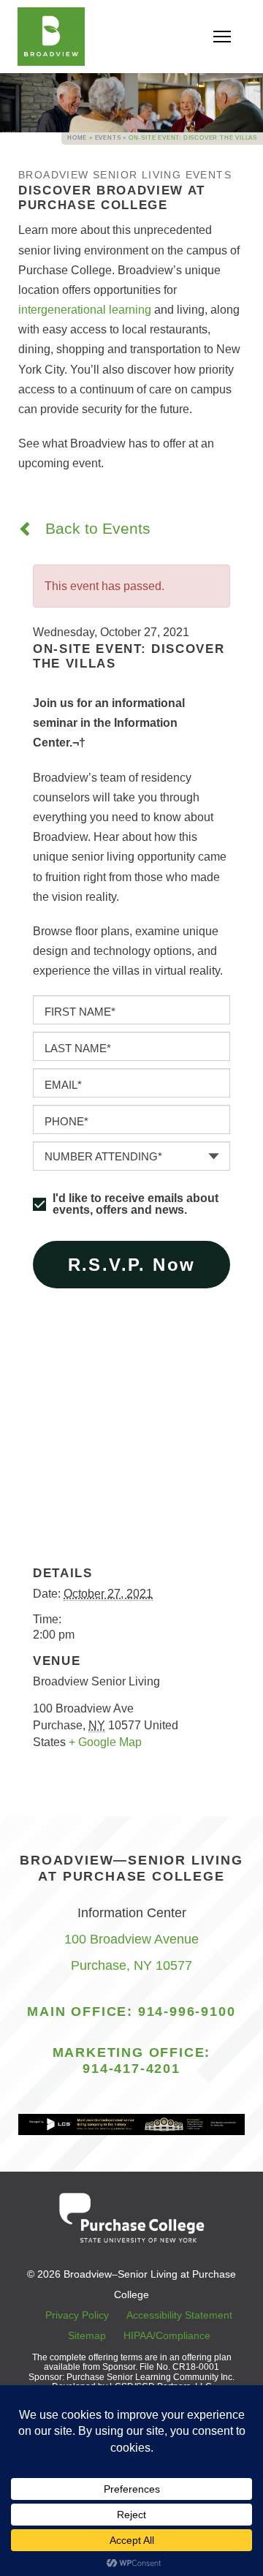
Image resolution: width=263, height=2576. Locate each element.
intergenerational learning (85, 310)
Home (77, 138)
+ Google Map (105, 1742)
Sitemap (87, 2335)
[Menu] (220, 37)
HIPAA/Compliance (167, 2335)
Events (108, 138)
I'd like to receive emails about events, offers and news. (136, 1204)
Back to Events (96, 528)
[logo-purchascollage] (131, 2217)
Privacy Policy (77, 2315)
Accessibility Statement (179, 2315)
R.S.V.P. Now (132, 1265)
